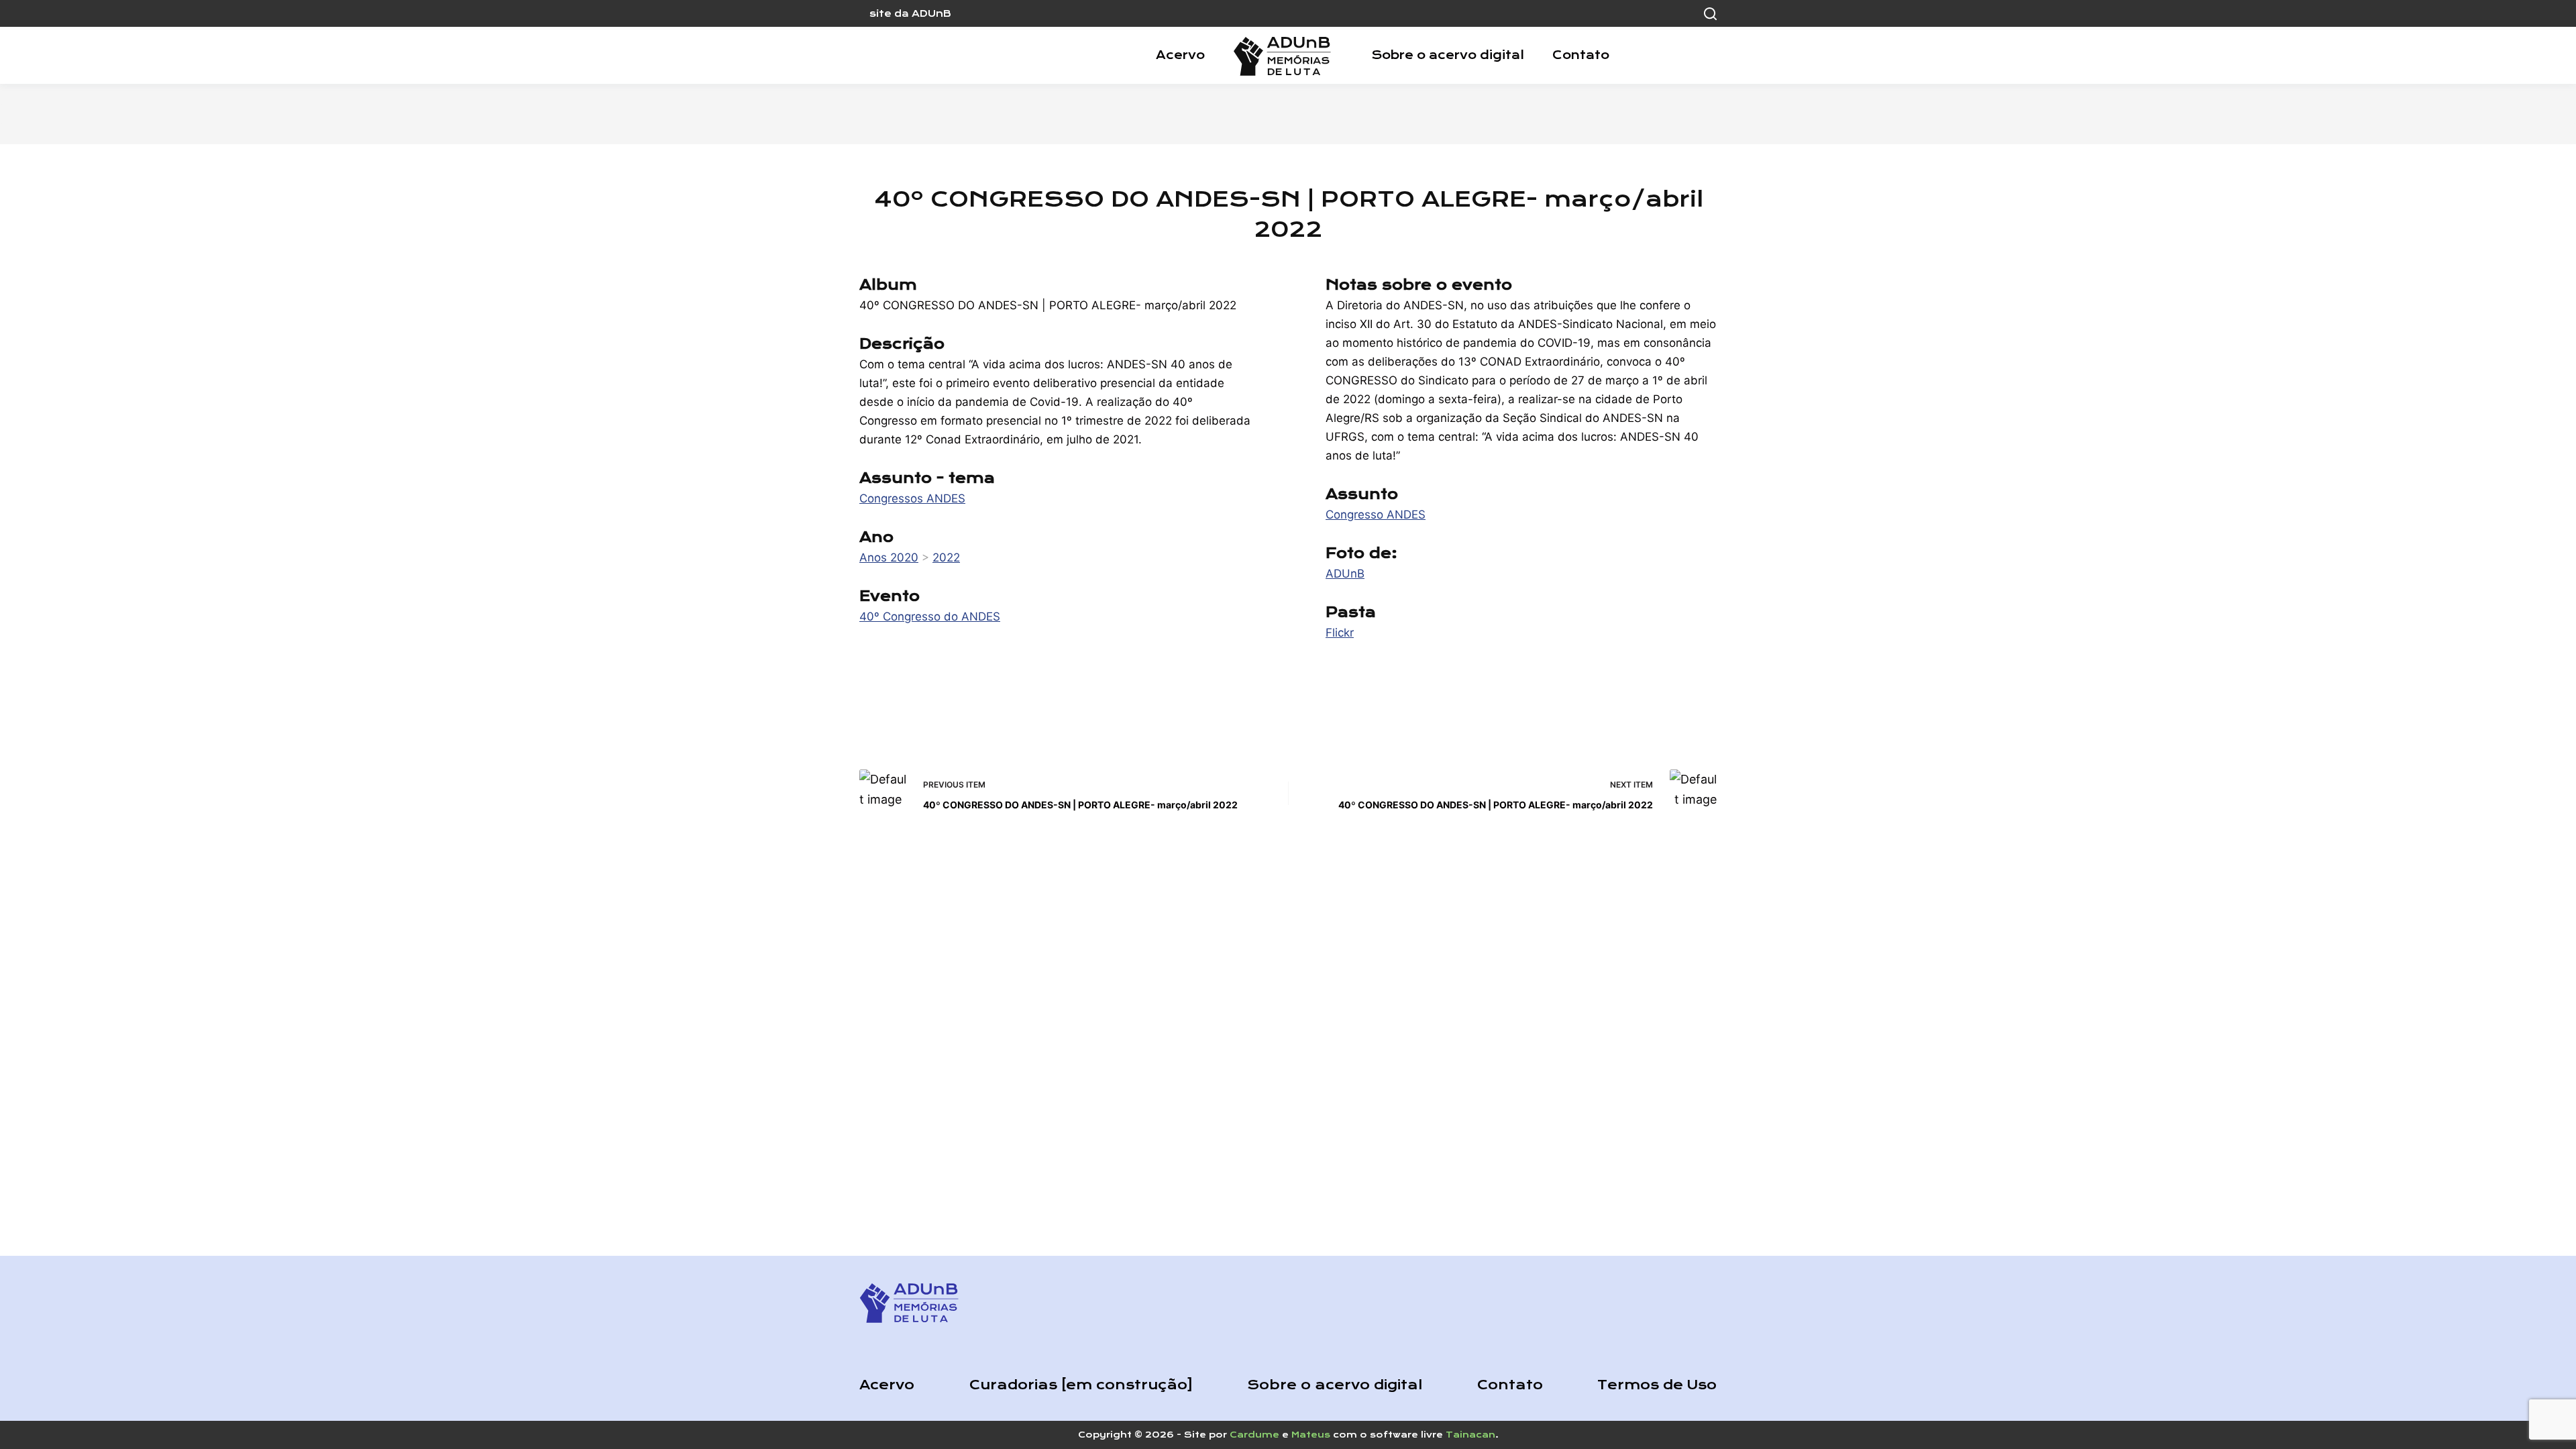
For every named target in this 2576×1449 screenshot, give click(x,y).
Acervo (1180, 55)
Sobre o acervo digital (1448, 55)
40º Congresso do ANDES (930, 616)
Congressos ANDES (912, 498)
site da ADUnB (910, 13)
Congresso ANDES (1376, 515)
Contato (1581, 55)
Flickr (1340, 633)
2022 (946, 557)
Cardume (1254, 1435)
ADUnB (1345, 574)
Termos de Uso (1657, 1385)
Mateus (1311, 1435)
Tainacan (1470, 1435)
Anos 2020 (889, 557)
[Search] (1710, 14)
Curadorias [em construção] (1081, 1385)
